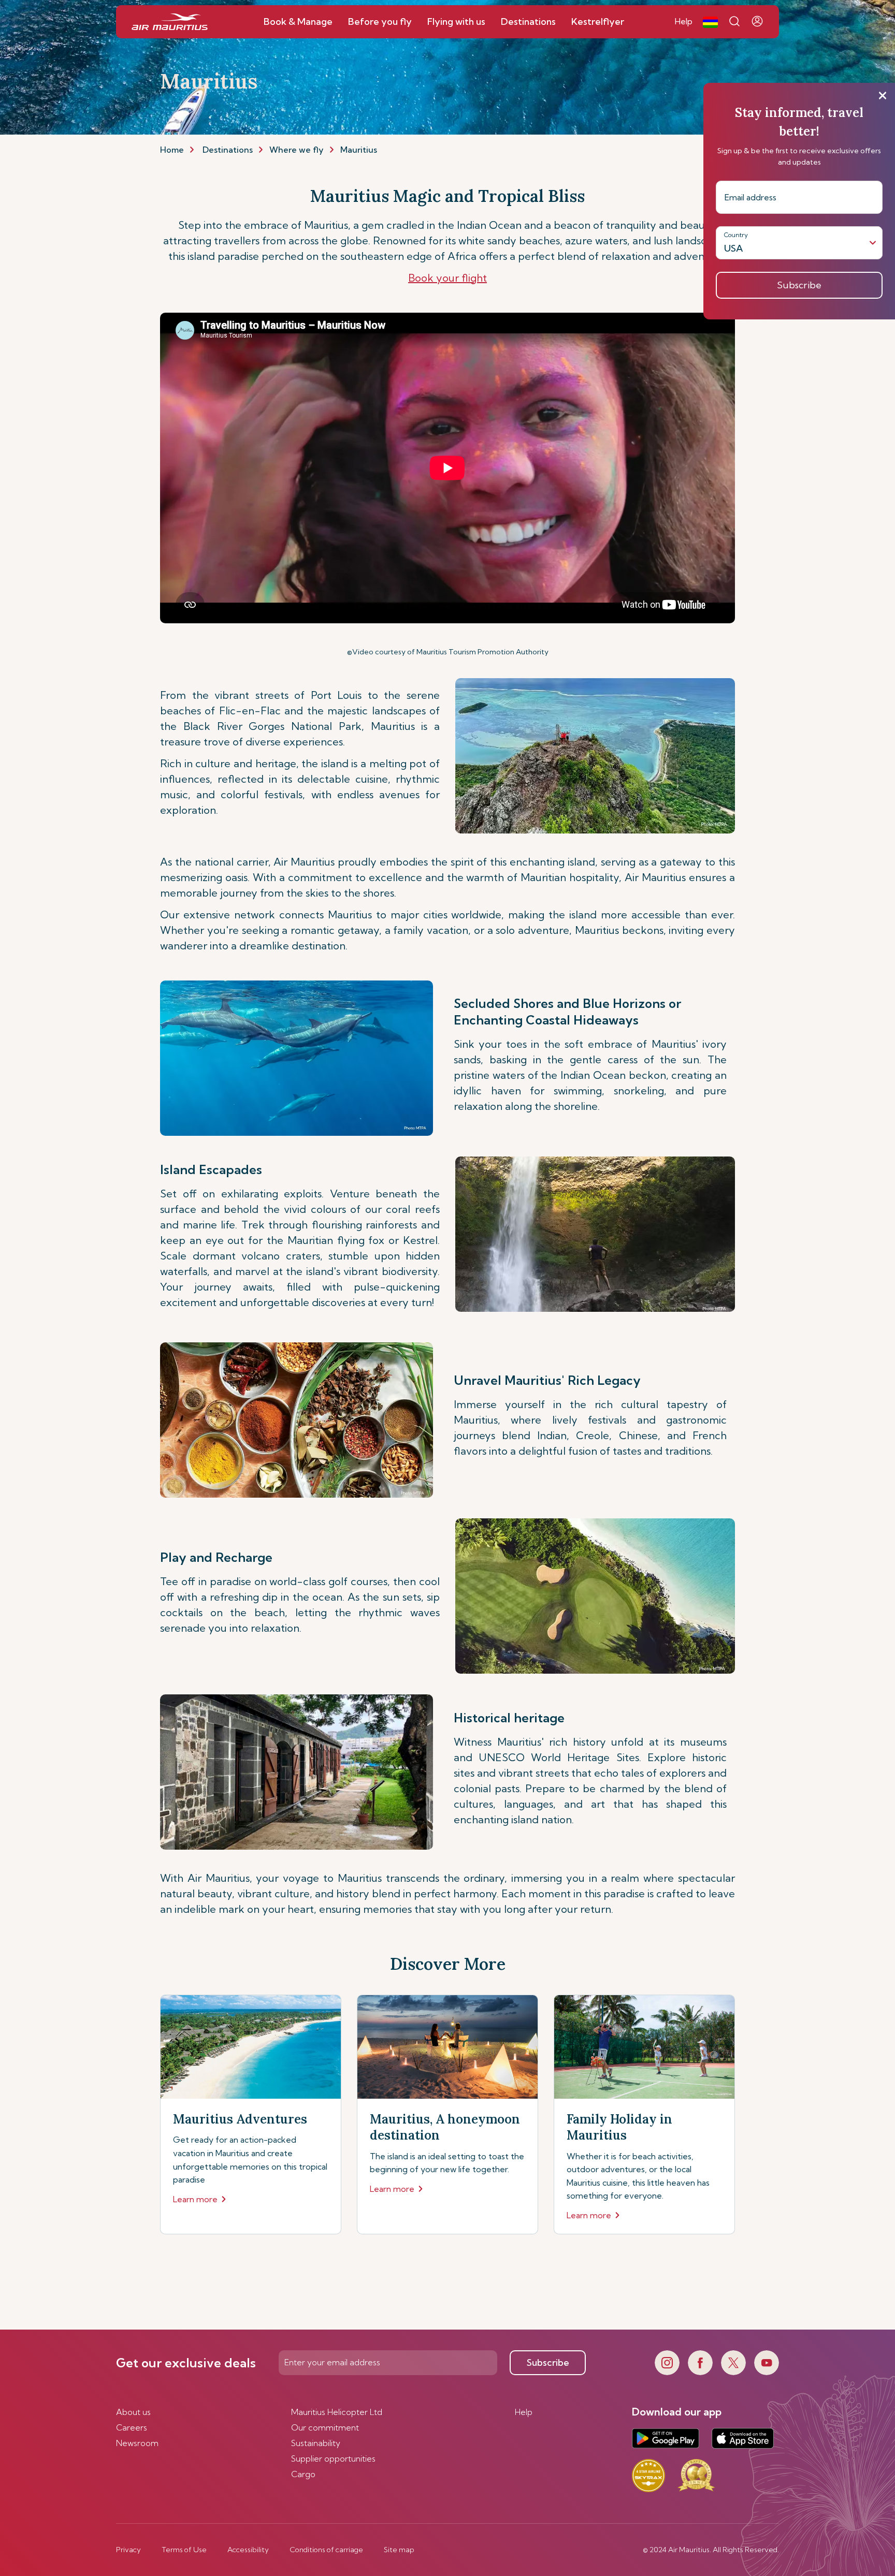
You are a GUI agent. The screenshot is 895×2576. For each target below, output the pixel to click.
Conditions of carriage (326, 2550)
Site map (399, 2550)
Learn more (195, 2199)
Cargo (303, 2474)
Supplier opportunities (333, 2458)
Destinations (228, 150)
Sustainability (316, 2443)
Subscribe (548, 2362)
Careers (132, 2427)
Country (736, 235)
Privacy (128, 2550)
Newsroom (137, 2443)
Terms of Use (184, 2550)
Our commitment (325, 2427)
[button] (710, 22)
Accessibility (248, 2550)
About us (133, 2412)
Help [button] (684, 21)
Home (172, 150)
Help (524, 2412)
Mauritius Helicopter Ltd (337, 2412)
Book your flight (447, 278)
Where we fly (297, 150)
